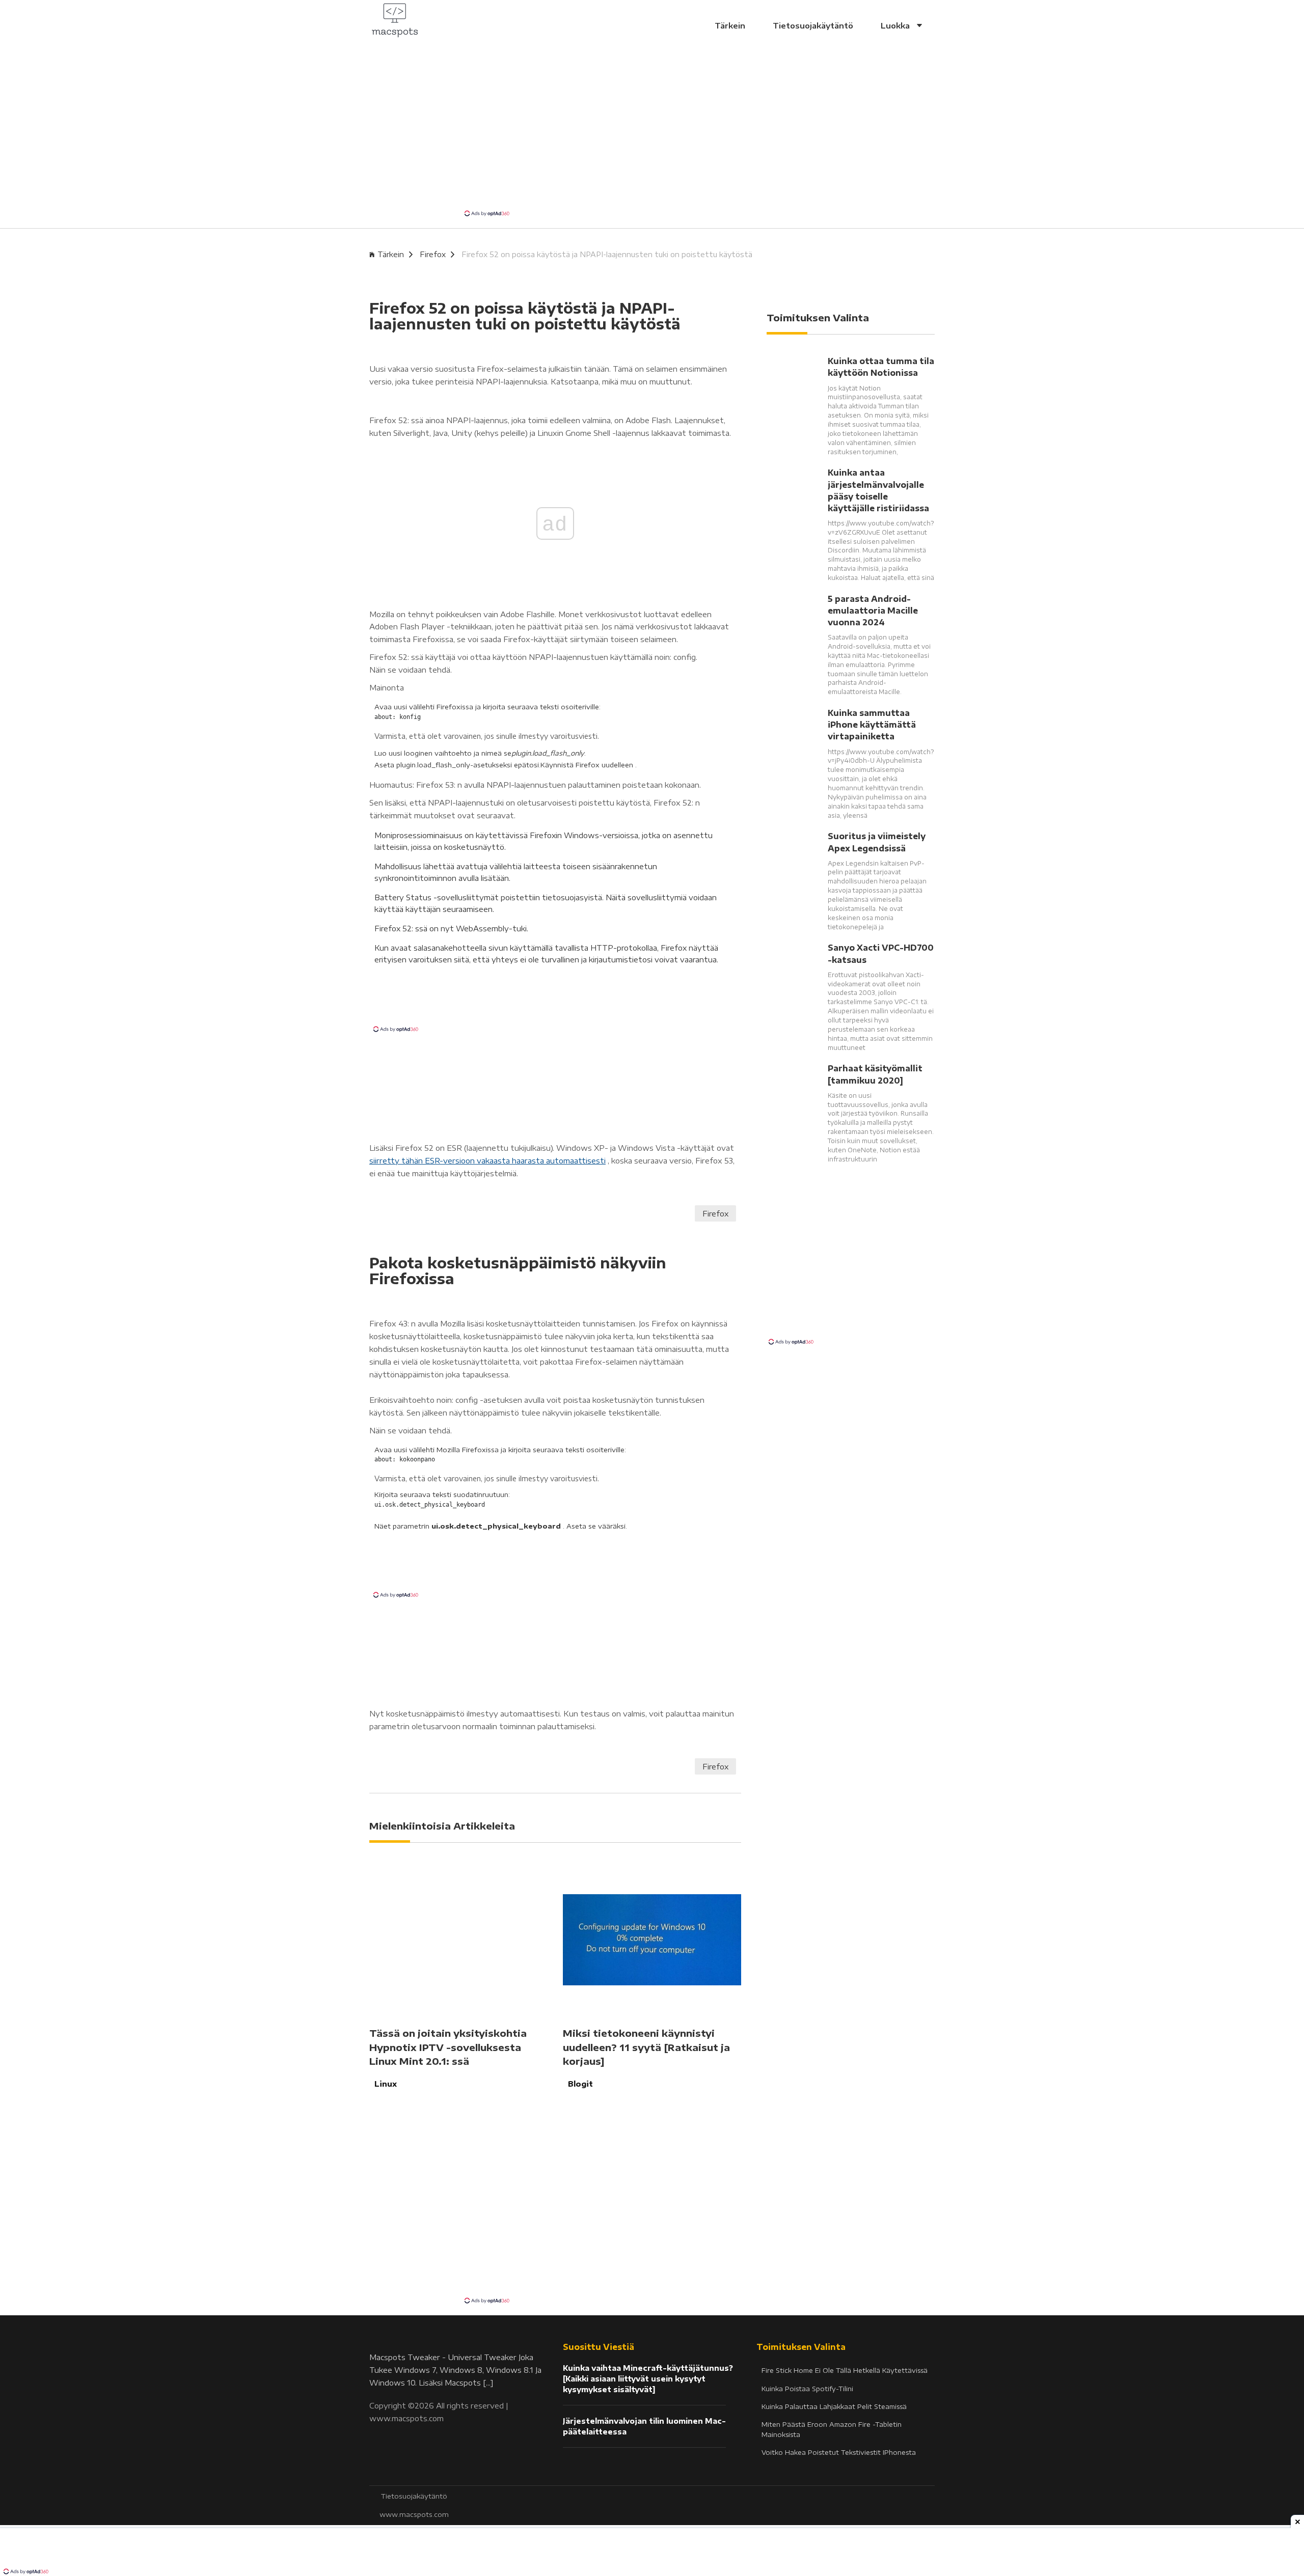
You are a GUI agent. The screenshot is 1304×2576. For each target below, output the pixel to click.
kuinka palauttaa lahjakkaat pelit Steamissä (834, 2406)
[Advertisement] (652, 132)
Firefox (433, 254)
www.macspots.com (406, 2418)
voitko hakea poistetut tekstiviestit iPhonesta (839, 2452)
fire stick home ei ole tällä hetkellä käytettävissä (845, 2370)
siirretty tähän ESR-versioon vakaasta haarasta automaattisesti (487, 1160)
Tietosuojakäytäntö (813, 25)
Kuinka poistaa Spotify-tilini (807, 2389)
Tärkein (730, 25)
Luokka (896, 25)
